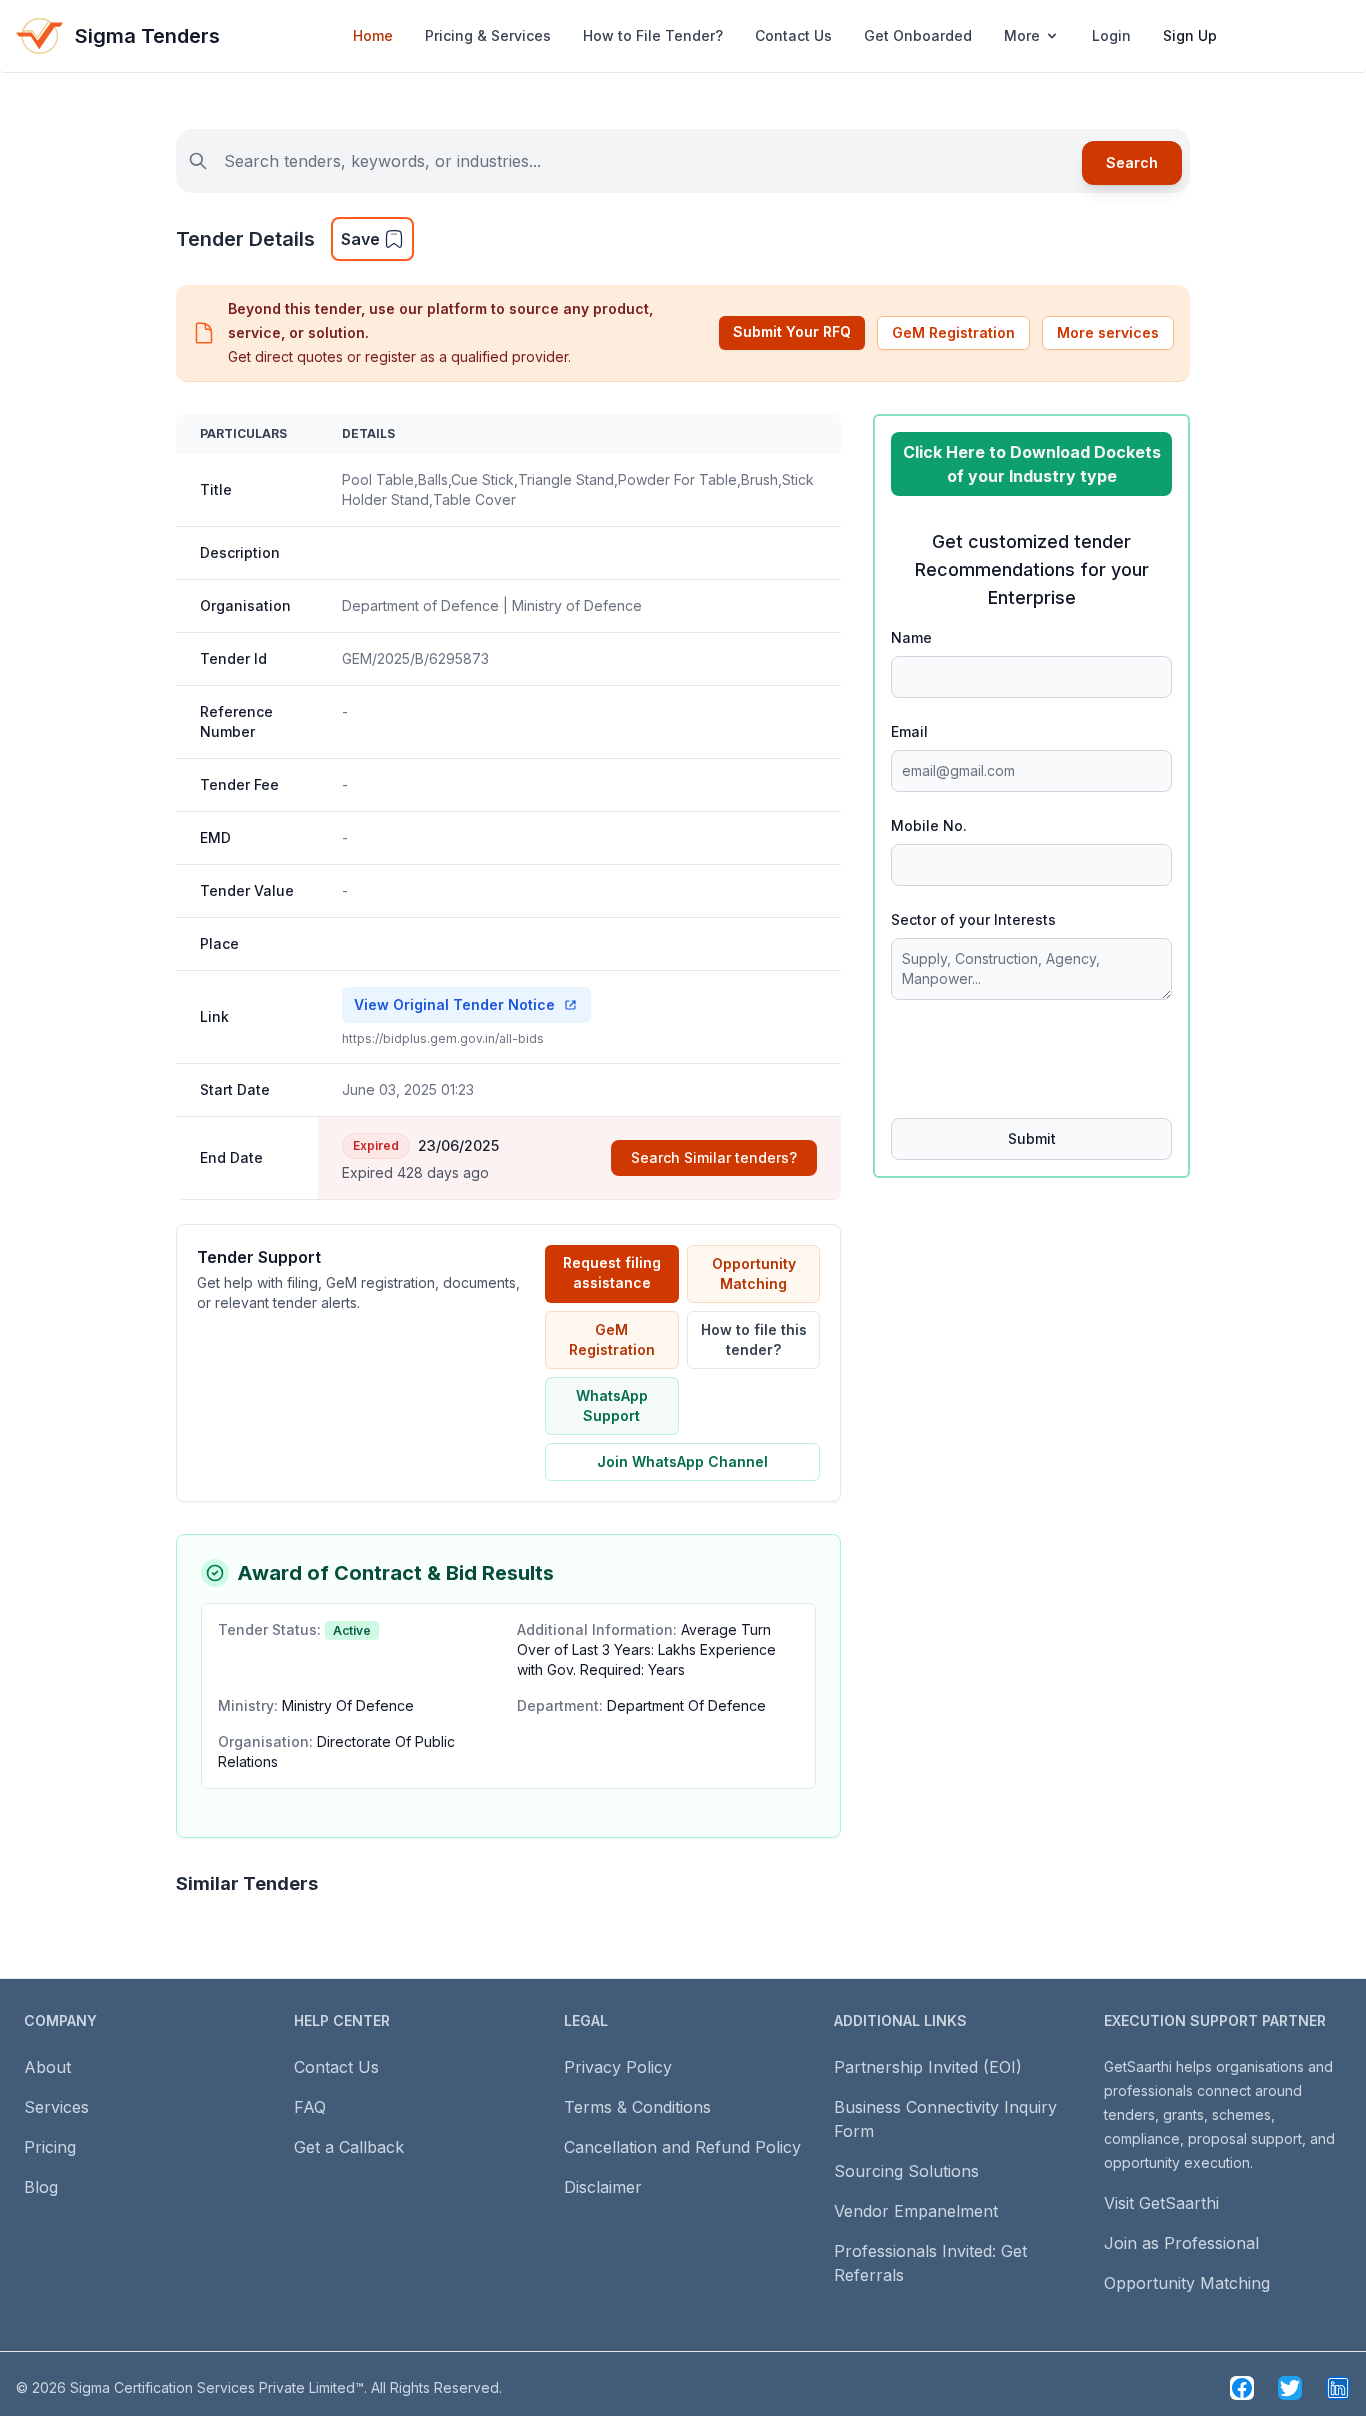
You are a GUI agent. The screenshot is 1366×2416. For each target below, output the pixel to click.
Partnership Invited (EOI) (928, 2067)
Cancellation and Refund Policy (682, 2147)
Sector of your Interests (973, 919)
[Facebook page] (1242, 2388)
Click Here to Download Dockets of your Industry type (1032, 464)
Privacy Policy (618, 2067)
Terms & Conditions (637, 2107)
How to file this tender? (754, 1339)
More (1022, 35)
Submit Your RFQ (792, 331)
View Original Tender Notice (454, 1004)
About (47, 2067)
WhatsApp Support (612, 1405)
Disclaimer (603, 2187)
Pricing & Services (488, 35)
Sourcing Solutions (906, 2171)
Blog (41, 2187)
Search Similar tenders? (714, 1157)
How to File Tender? (653, 35)
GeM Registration (953, 332)
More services (1108, 332)
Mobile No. (929, 825)
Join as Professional (1181, 2243)
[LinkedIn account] (1338, 2388)
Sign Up (1190, 35)
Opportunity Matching (754, 1273)
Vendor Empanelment (916, 2211)
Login (1111, 35)
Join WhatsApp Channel (682, 1461)
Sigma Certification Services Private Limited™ (217, 2387)
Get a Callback (349, 2147)
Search (1132, 162)
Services (56, 2107)
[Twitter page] (1290, 2388)
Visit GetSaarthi (1161, 2203)
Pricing (50, 2147)
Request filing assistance (612, 1272)
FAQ (310, 2107)
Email (909, 731)
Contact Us (793, 35)
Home (373, 35)
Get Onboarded (918, 35)
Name (911, 637)
